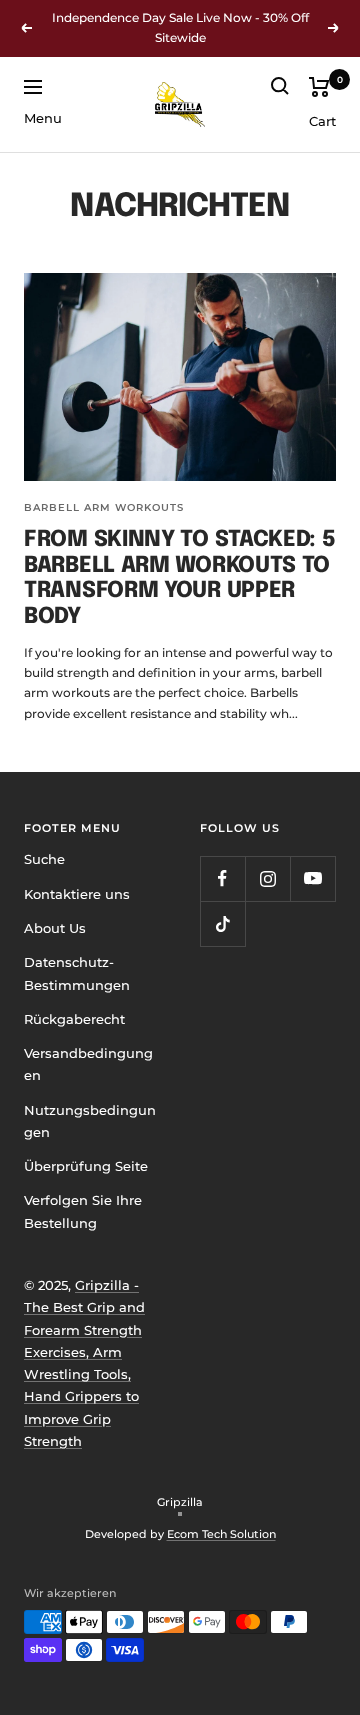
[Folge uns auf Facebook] (222, 878)
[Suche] (280, 86)
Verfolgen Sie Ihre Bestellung (83, 1211)
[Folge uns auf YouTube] (312, 878)
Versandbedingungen (88, 1064)
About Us (55, 928)
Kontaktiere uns (77, 894)
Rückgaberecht (74, 1019)
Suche (44, 859)
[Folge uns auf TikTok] (222, 923)
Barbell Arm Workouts (104, 507)
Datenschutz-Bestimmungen (77, 973)
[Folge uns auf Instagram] (267, 878)
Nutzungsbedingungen (90, 1121)
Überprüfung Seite (86, 1166)
